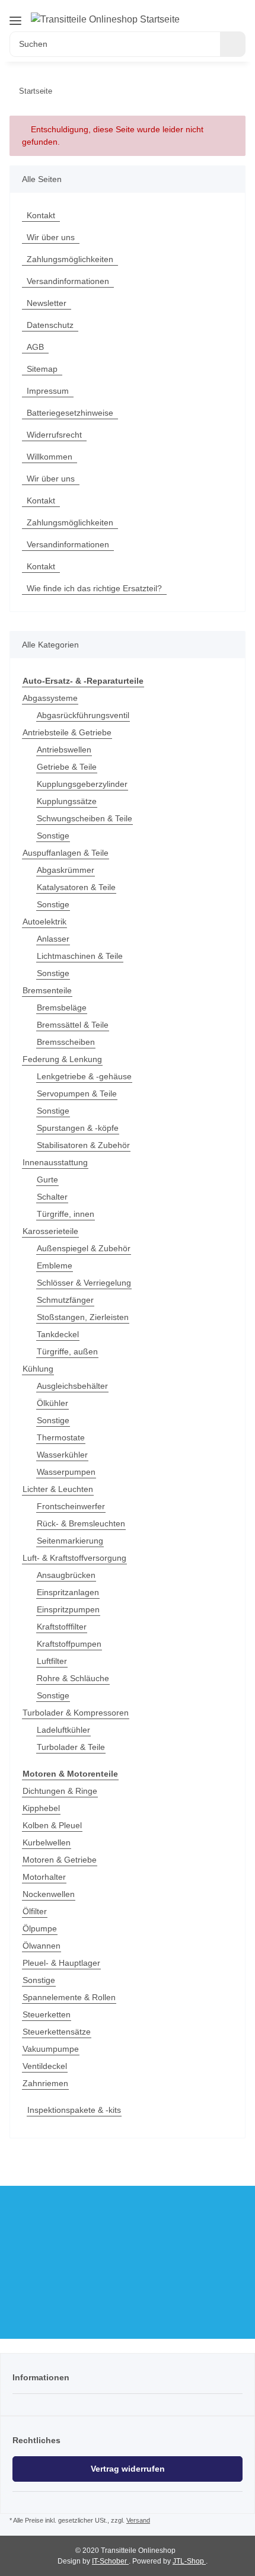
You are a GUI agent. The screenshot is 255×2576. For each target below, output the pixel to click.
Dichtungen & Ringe (60, 1791)
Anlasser (53, 939)
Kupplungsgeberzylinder (82, 784)
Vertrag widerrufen (128, 2469)
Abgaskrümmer (66, 870)
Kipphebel (41, 1808)
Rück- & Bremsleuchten (81, 1523)
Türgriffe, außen (67, 1351)
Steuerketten (47, 2014)
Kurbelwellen (47, 1842)
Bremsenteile (47, 990)
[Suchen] (233, 44)
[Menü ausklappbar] (15, 20)
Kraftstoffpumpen (69, 1644)
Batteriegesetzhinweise (70, 413)
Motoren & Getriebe (60, 1860)
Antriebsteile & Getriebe (67, 732)
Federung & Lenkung (62, 1059)
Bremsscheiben (66, 1042)
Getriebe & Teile (67, 767)
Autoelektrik (44, 922)
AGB (35, 347)
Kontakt (41, 215)
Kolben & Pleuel (52, 1825)
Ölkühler (52, 1403)
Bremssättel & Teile (73, 1025)
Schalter (52, 1197)
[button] (208, 13)
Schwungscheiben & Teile (85, 818)
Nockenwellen (49, 1894)
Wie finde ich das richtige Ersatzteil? (94, 588)
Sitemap (42, 369)
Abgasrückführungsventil (83, 715)
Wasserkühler (62, 1455)
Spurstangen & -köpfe (78, 1128)
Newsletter (47, 303)
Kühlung (38, 1369)
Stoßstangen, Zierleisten (83, 1317)
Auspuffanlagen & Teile (66, 853)
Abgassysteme (50, 698)
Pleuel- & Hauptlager (61, 1963)
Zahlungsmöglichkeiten (70, 259)
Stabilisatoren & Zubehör (83, 1145)
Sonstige (53, 836)
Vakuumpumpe (51, 2049)
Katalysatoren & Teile (76, 887)
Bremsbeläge (62, 1008)
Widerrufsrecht (54, 435)
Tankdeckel (58, 1334)
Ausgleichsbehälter (72, 1386)
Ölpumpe (40, 1928)
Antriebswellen (64, 750)
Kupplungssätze (67, 801)
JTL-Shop (189, 2561)
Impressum (48, 391)
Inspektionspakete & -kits (74, 2110)
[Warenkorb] (237, 13)
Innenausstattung (55, 1162)
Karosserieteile (50, 1231)
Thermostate (61, 1437)
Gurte (47, 1179)
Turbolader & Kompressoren (76, 1713)
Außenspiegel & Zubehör (84, 1248)
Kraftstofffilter (62, 1627)
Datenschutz (50, 325)
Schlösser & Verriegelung (84, 1283)
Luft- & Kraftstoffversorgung (74, 1558)
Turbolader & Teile (71, 1747)
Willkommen (50, 457)
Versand (138, 2520)
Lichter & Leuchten (58, 1489)
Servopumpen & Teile (77, 1093)
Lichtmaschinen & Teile (80, 956)
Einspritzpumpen (68, 1609)
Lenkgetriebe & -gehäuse (84, 1076)
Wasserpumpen (66, 1472)
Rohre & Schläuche (73, 1678)
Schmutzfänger (65, 1300)
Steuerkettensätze (57, 2032)
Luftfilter (52, 1661)
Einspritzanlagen (68, 1592)
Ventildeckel (45, 2066)
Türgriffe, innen (66, 1214)
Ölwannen (42, 1946)
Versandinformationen (68, 281)
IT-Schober (110, 2561)
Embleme (55, 1265)
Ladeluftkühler (63, 1730)
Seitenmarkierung (70, 1541)
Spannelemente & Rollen (69, 1997)
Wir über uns (51, 237)
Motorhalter (44, 1877)
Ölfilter (35, 1911)
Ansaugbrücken (66, 1575)
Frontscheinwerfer (71, 1506)
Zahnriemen (45, 2083)
